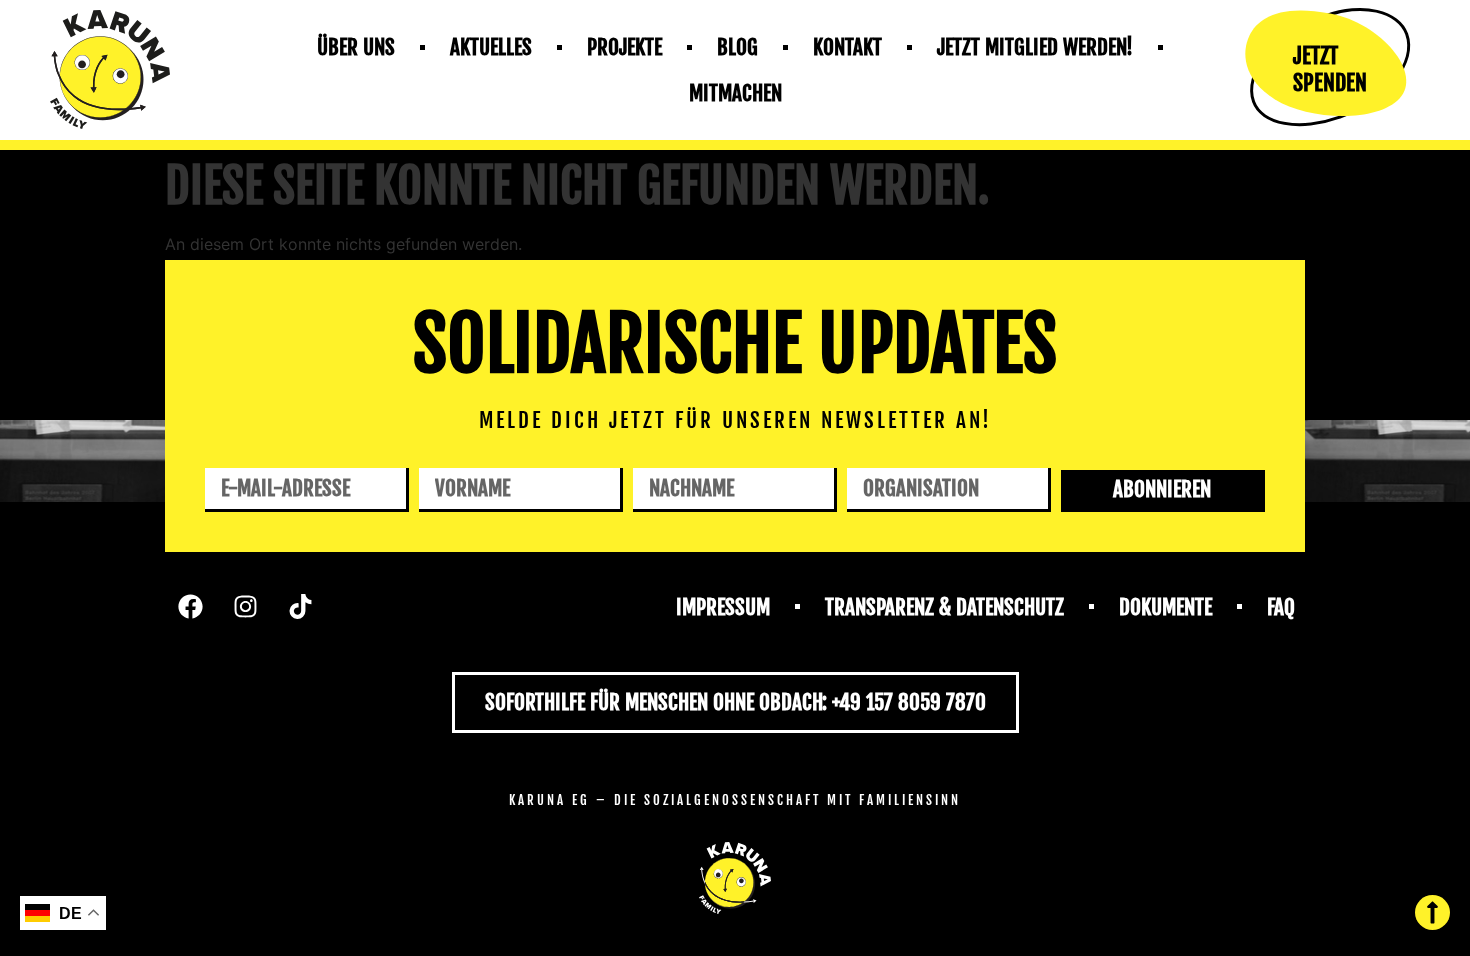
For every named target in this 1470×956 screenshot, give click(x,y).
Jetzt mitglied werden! (1035, 47)
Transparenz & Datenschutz (944, 607)
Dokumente (1165, 607)
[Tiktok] (300, 607)
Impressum (723, 607)
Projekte (624, 47)
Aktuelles (491, 47)
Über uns (356, 47)
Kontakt (847, 47)
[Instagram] (245, 607)
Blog (737, 47)
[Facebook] (190, 607)
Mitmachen (735, 93)
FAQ (1281, 607)
